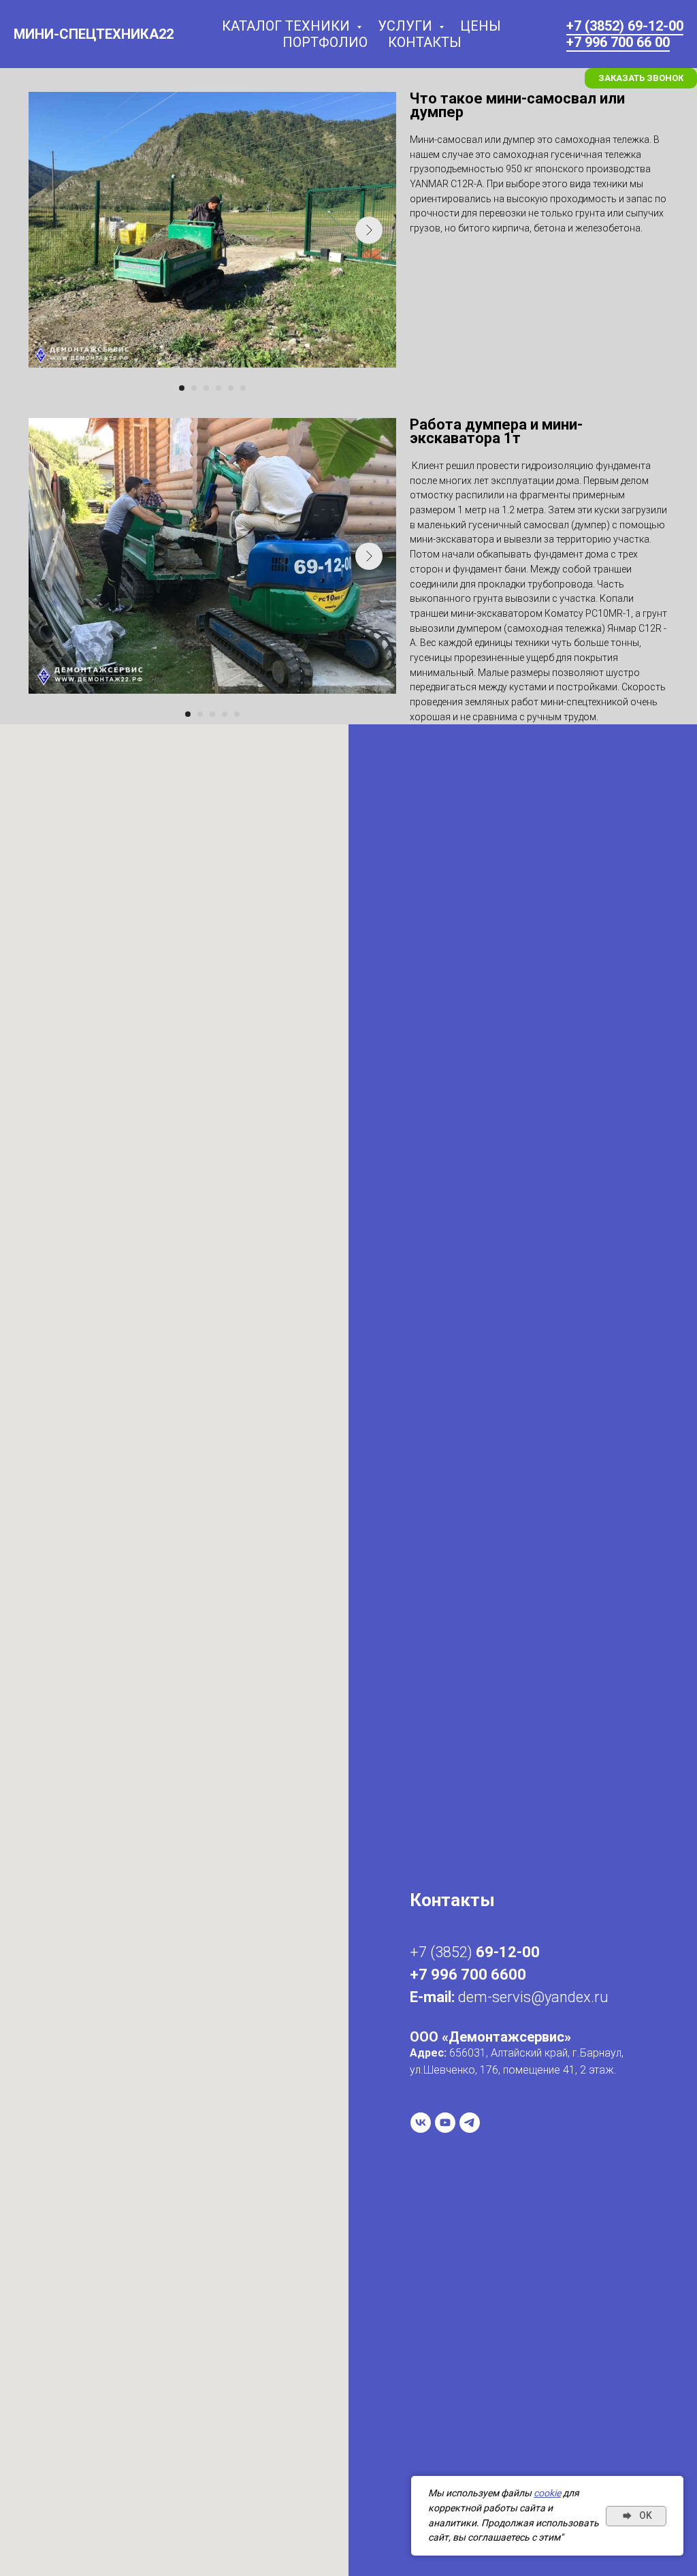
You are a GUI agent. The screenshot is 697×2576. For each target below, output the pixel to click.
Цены (481, 26)
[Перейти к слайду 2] (194, 388)
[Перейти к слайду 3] (206, 388)
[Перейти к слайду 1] (182, 388)
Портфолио (325, 42)
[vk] (421, 2123)
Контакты (425, 42)
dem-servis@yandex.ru (533, 1997)
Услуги (407, 26)
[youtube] (445, 2123)
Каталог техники (288, 26)
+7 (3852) (443, 1952)
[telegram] (470, 2123)
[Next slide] (369, 230)
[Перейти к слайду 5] (231, 388)
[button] (641, 78)
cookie (547, 2493)
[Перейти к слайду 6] (243, 388)
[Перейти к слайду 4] (218, 388)
